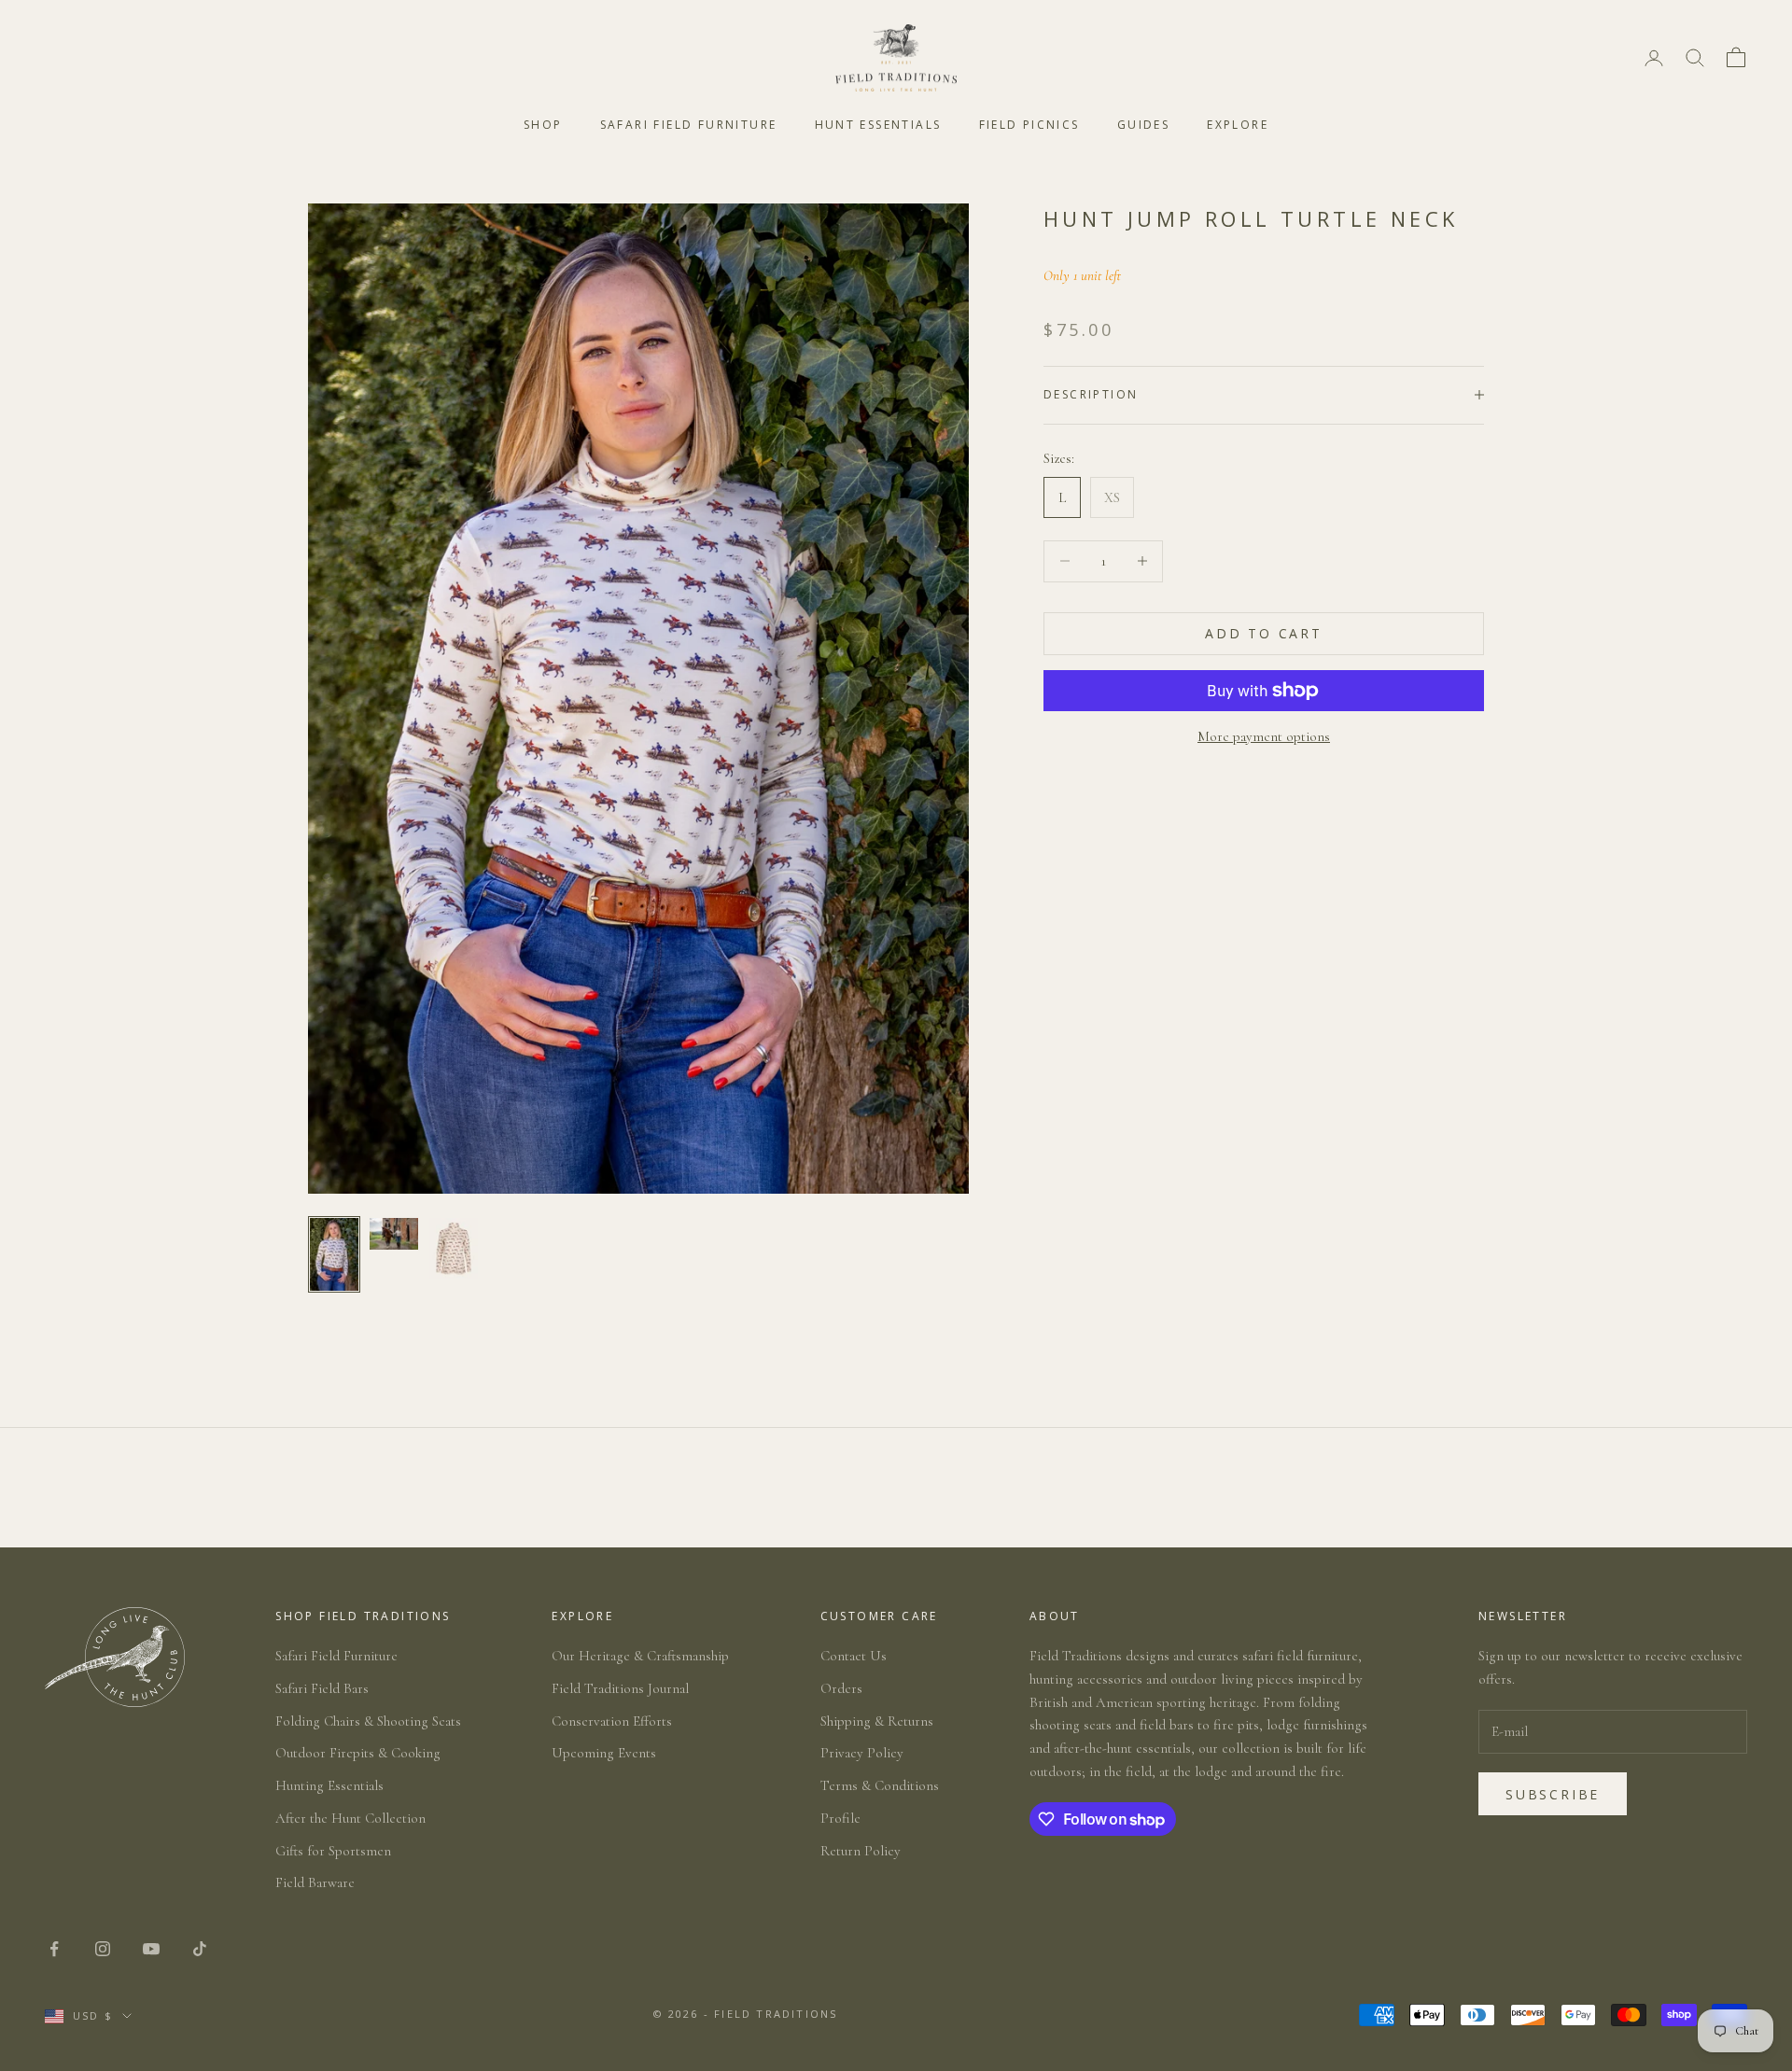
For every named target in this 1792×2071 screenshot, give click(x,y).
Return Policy (861, 1851)
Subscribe (1553, 1794)
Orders (841, 1688)
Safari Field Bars (322, 1688)
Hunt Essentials (878, 125)
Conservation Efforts (612, 1721)
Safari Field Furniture (689, 125)
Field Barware (315, 1882)
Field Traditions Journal (620, 1688)
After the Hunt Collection (350, 1818)
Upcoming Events (604, 1753)
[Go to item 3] (454, 1248)
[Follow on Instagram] (103, 1949)
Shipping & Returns (877, 1721)
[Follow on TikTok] (200, 1949)
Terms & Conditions (880, 1785)
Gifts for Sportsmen (333, 1851)
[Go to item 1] (334, 1254)
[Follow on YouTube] (151, 1949)
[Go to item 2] (394, 1234)
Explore (1238, 125)
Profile (840, 1818)
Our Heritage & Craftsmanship (640, 1656)
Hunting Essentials (329, 1785)
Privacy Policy (862, 1753)
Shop (543, 125)
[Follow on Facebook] (54, 1949)
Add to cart (1264, 633)
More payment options (1264, 736)
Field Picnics (1029, 125)
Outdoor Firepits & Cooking (358, 1753)
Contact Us (854, 1656)
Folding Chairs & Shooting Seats (368, 1721)
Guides (1143, 125)
